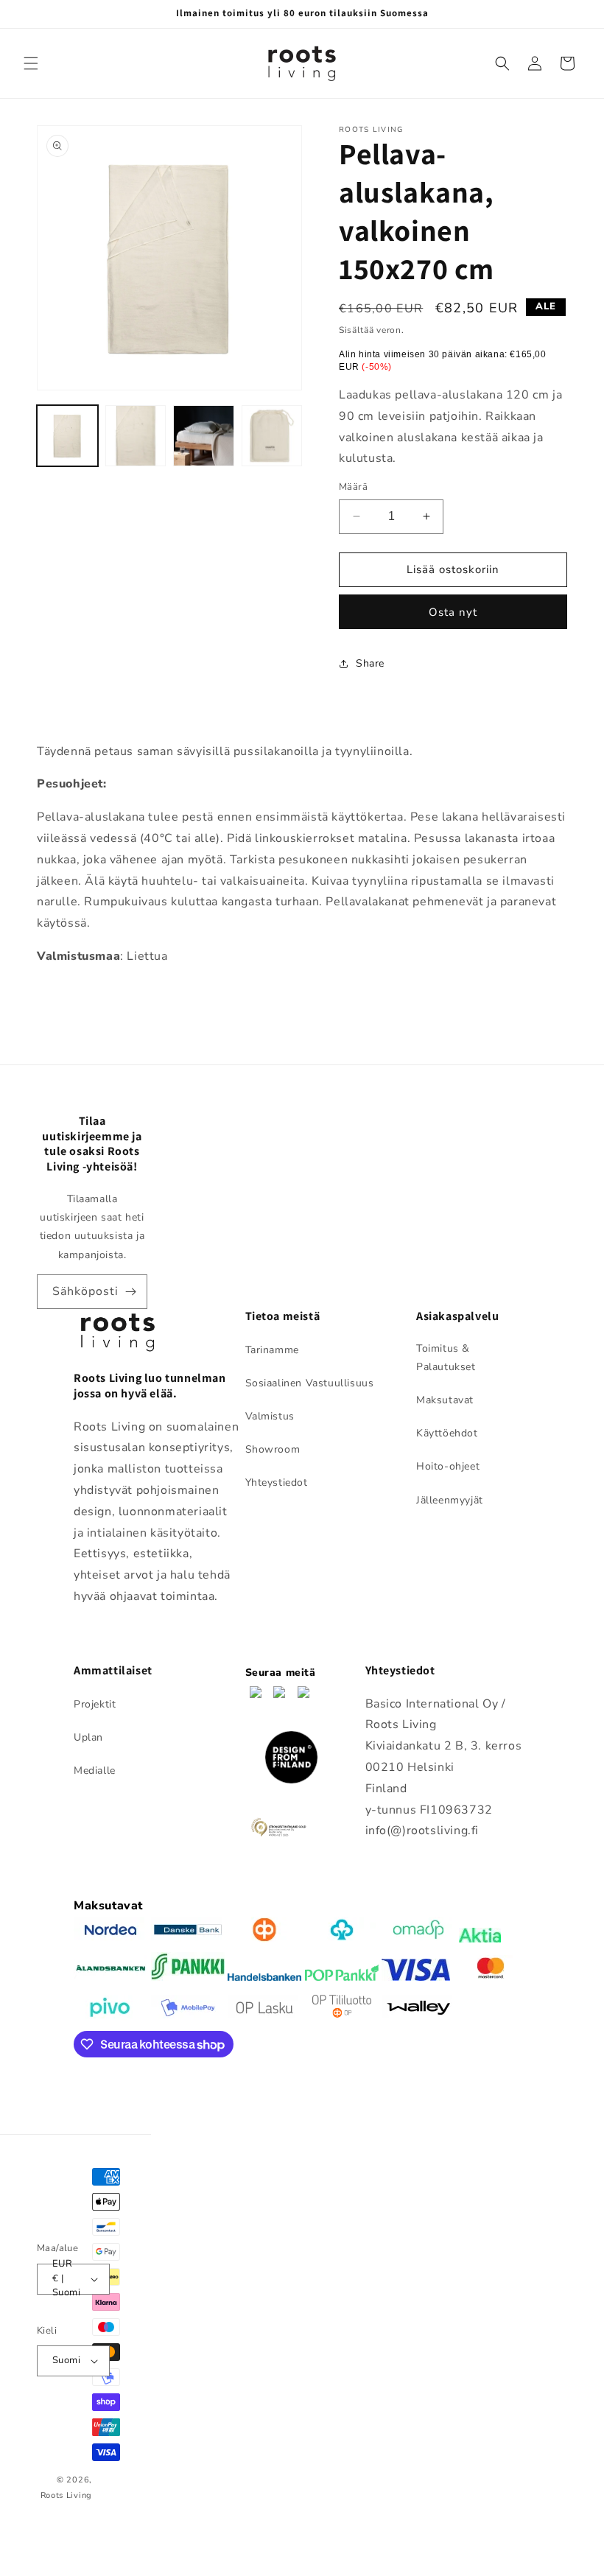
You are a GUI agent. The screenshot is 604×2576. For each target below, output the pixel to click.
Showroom (273, 1449)
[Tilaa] (130, 1292)
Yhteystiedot (277, 1482)
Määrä (353, 487)
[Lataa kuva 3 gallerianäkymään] (204, 436)
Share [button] (370, 663)
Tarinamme (272, 1350)
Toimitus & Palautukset (446, 1358)
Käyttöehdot (447, 1433)
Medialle (95, 1770)
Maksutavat (445, 1400)
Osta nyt (453, 612)
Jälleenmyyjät (450, 1500)
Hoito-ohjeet (448, 1466)
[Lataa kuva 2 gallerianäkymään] (136, 436)
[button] (31, 63)
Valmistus (270, 1416)
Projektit (95, 1704)
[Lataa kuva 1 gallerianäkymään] (67, 436)
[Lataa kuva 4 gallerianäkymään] (272, 436)
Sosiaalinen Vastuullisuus (310, 1383)
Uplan (88, 1737)
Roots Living (66, 2495)
